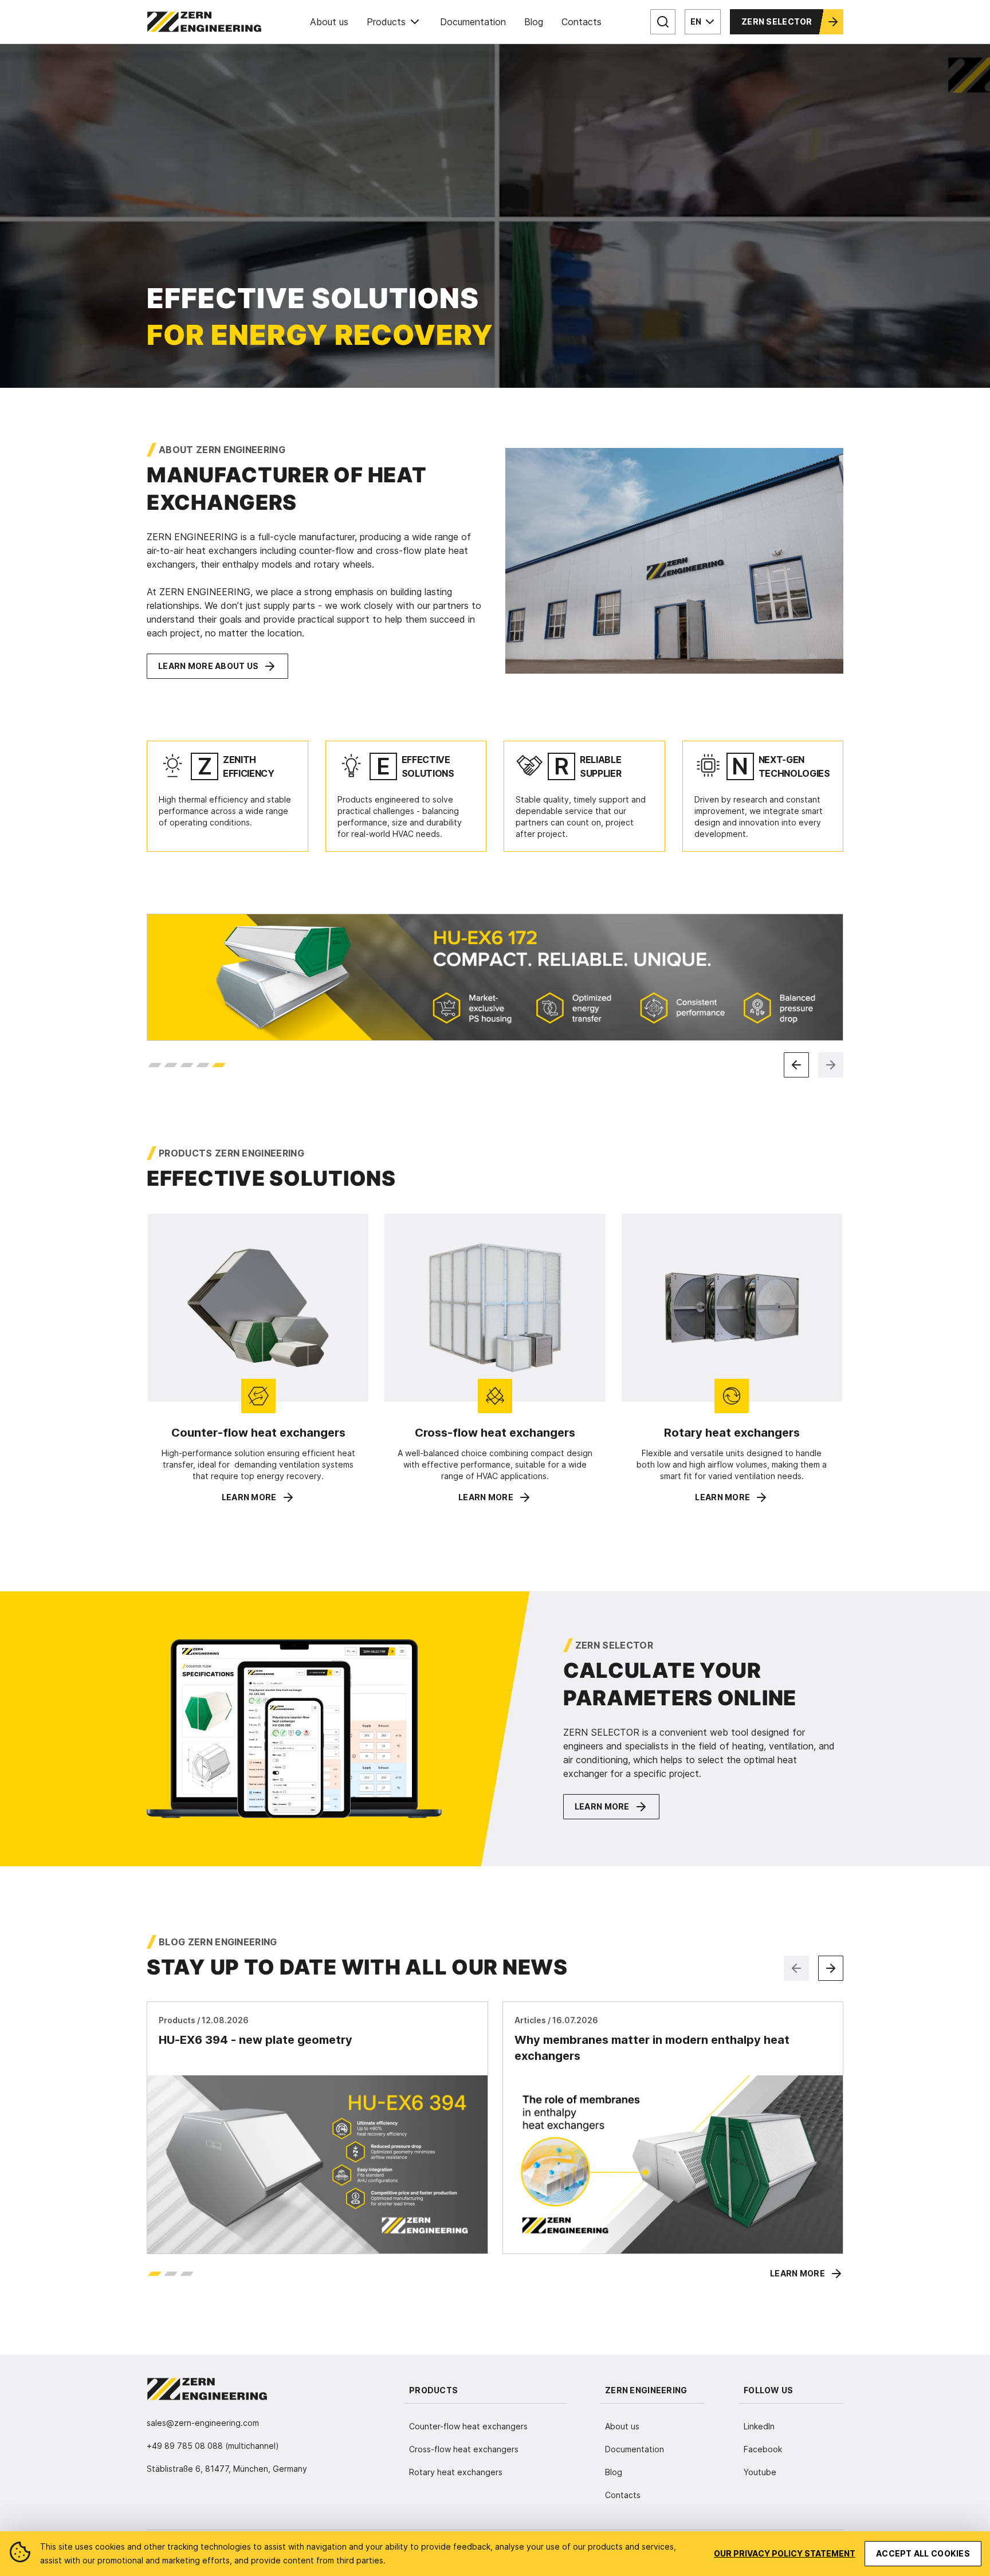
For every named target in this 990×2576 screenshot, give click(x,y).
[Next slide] (831, 1065)
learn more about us (208, 666)
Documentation (473, 22)
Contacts (582, 22)
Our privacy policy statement (785, 2553)
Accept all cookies (923, 2553)
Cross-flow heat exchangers (464, 2449)
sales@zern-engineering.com (203, 2423)
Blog (534, 22)
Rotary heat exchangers (456, 2472)
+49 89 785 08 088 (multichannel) (213, 2446)
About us (329, 22)
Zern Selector (777, 21)
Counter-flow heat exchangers (468, 2426)
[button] (155, 1065)
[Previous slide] (796, 1065)
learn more (249, 1497)
